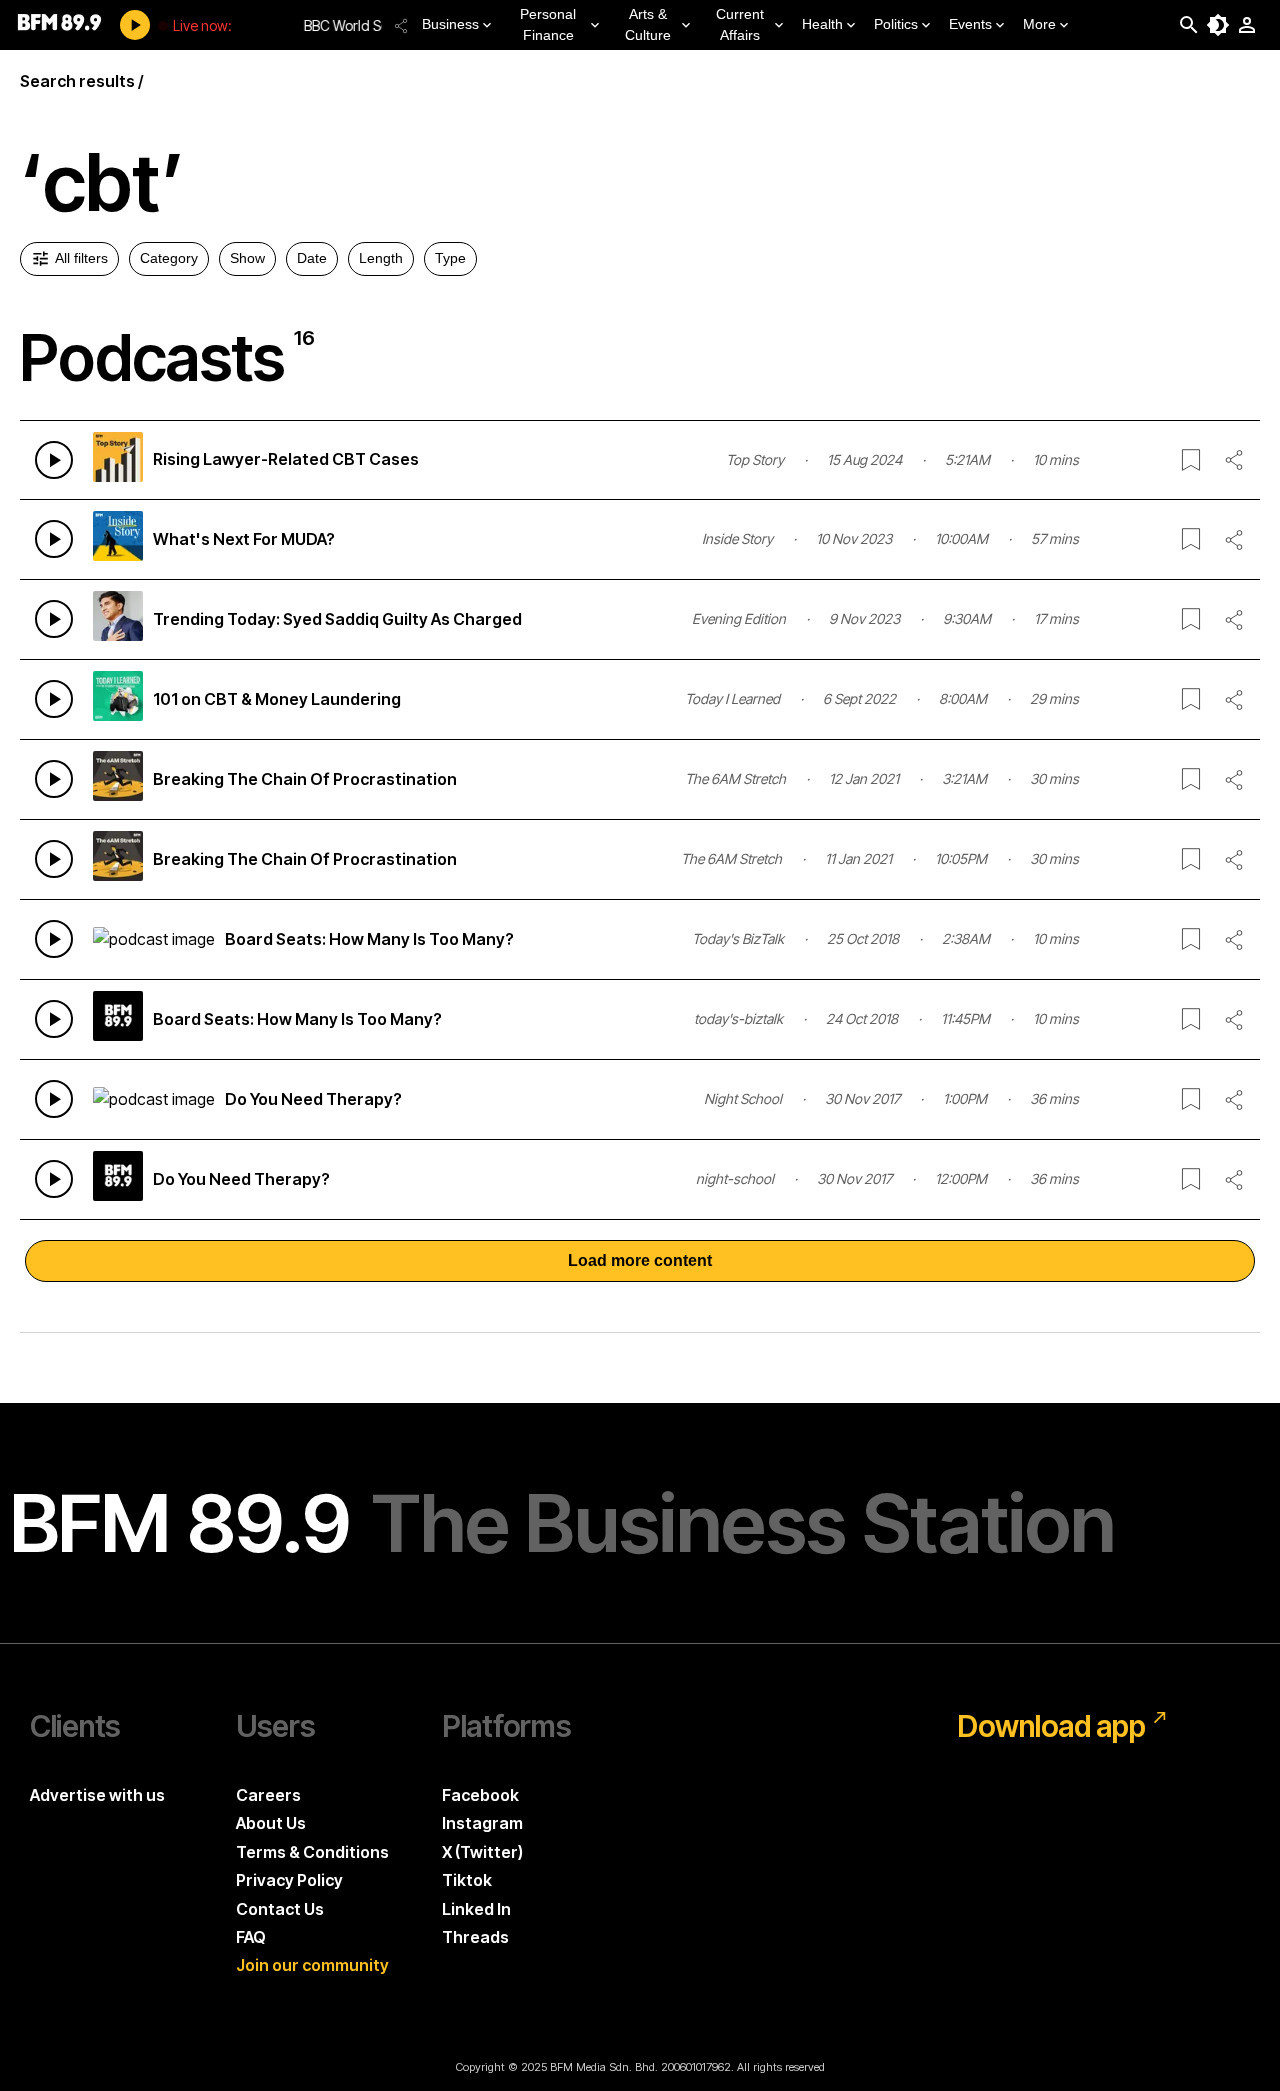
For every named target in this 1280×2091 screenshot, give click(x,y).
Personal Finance (548, 24)
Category (169, 258)
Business (450, 24)
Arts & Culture (648, 24)
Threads (475, 1937)
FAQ (251, 1937)
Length (381, 258)
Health (822, 24)
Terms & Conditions (312, 1852)
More (1039, 24)
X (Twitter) (482, 1852)
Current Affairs (740, 24)
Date (312, 258)
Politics (896, 24)
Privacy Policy (289, 1880)
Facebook (480, 1795)
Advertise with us (97, 1795)
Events (970, 24)
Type (450, 258)
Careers (268, 1795)
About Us (271, 1823)
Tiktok (467, 1880)
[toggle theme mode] (1218, 25)
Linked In (476, 1909)
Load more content (640, 1260)
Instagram (482, 1823)
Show (247, 258)
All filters (81, 258)
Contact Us (280, 1909)
